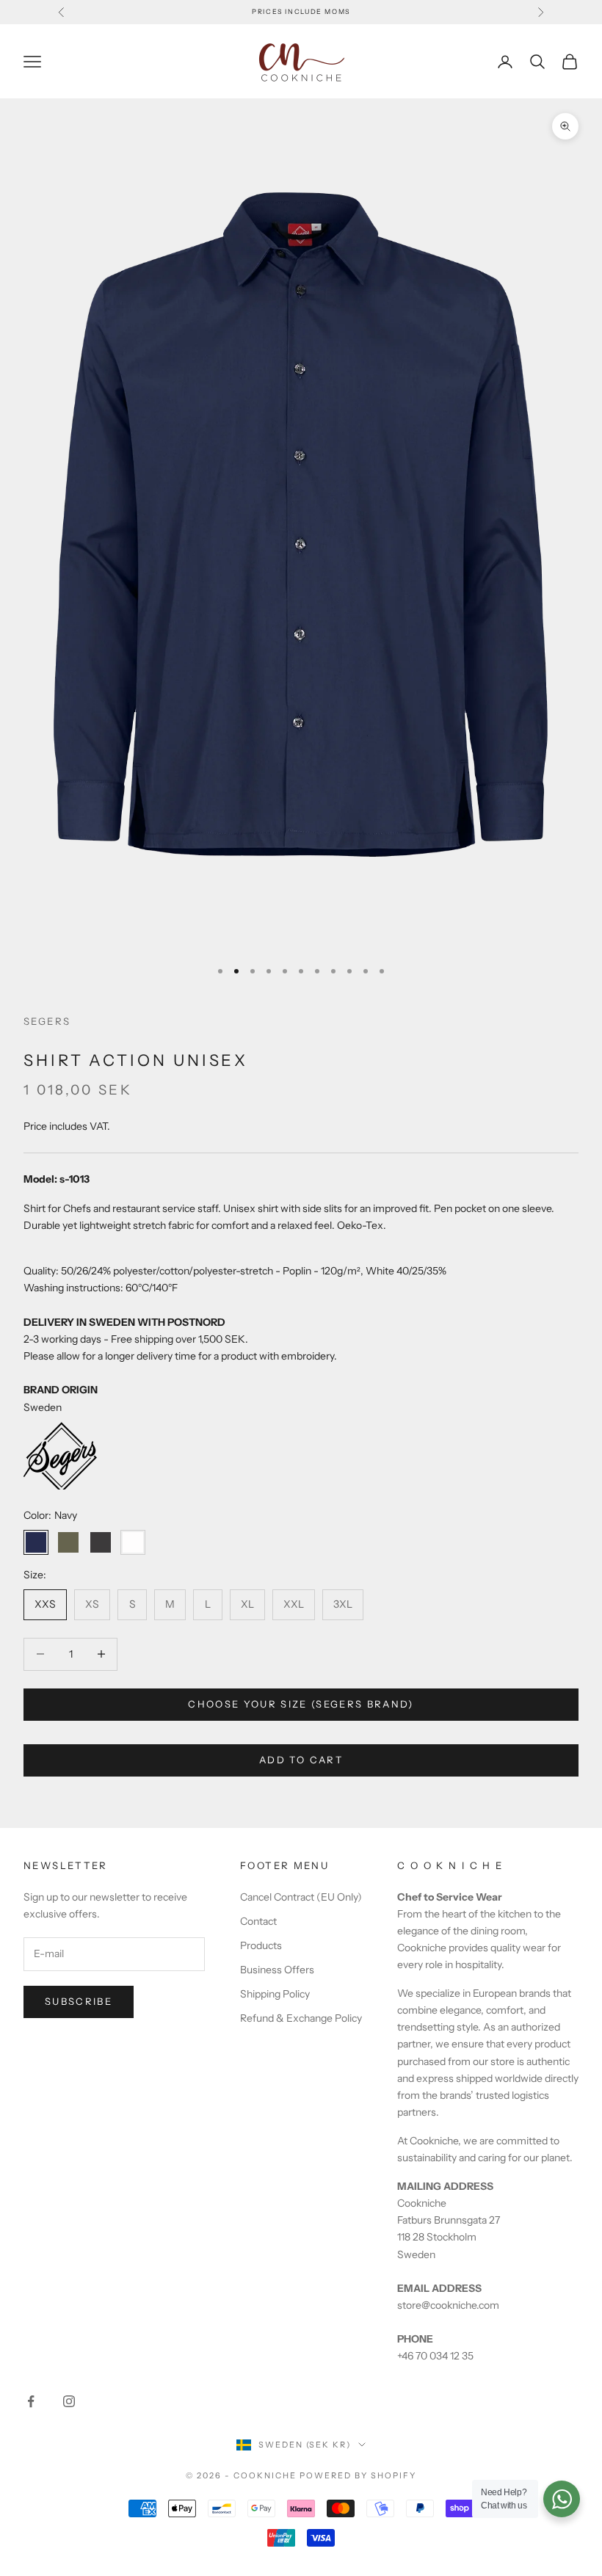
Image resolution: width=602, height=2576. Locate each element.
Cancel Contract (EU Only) (301, 1897)
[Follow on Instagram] (69, 2401)
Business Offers (277, 1970)
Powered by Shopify (358, 2475)
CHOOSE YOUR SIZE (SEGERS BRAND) (301, 1704)
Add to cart (301, 1760)
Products (261, 1945)
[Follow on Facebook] (31, 2401)
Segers (47, 1021)
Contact (258, 1921)
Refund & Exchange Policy (301, 2018)
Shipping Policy (275, 1994)
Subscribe (79, 2001)
